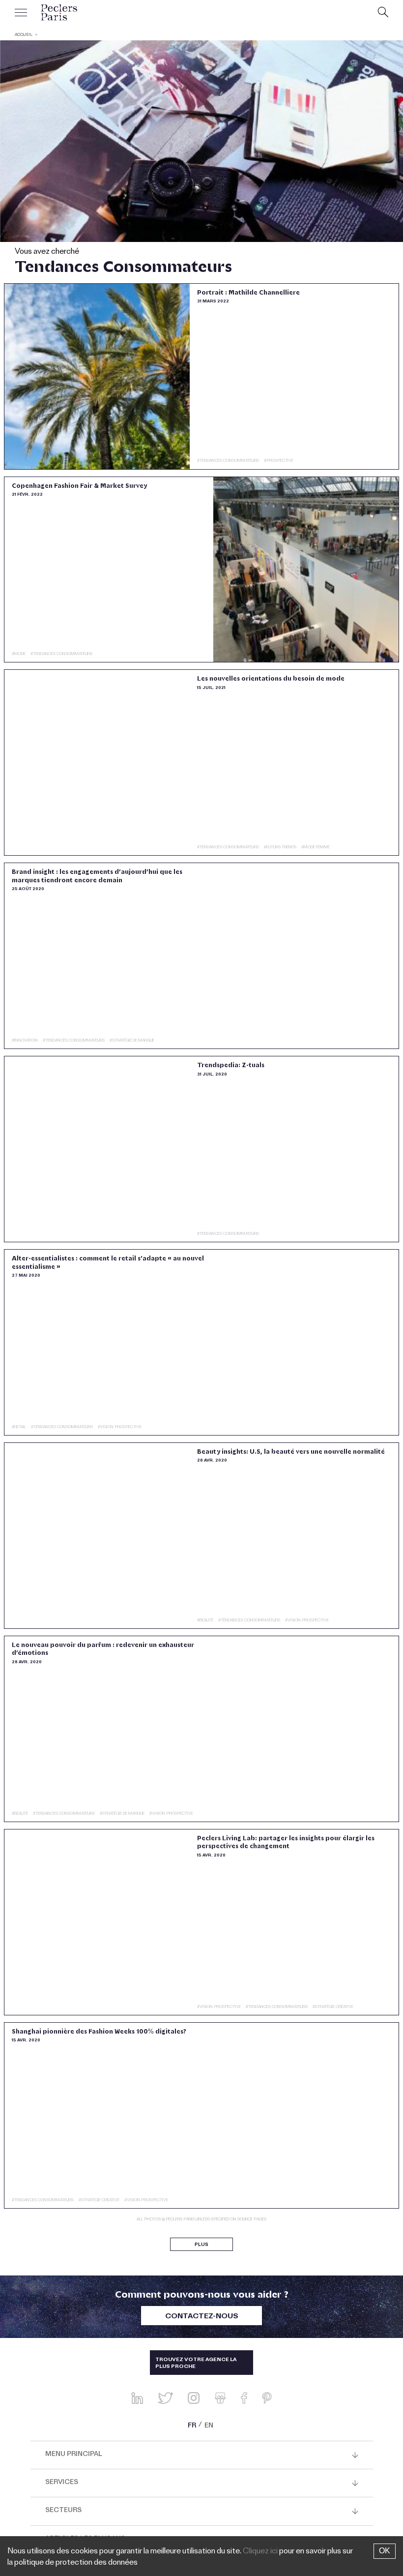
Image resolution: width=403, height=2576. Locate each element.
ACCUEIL (24, 35)
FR (192, 2426)
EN (209, 2426)
